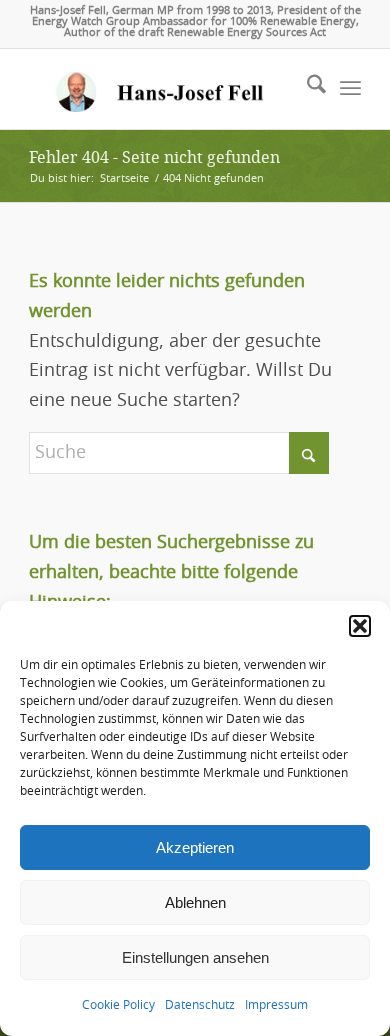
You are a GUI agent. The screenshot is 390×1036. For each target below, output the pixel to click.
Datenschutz (200, 1005)
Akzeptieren (195, 847)
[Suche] (306, 89)
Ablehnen (195, 902)
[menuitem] (306, 89)
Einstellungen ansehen (195, 957)
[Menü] (350, 89)
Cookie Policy (118, 1005)
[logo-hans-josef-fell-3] (161, 89)
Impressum (276, 1005)
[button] (360, 626)
